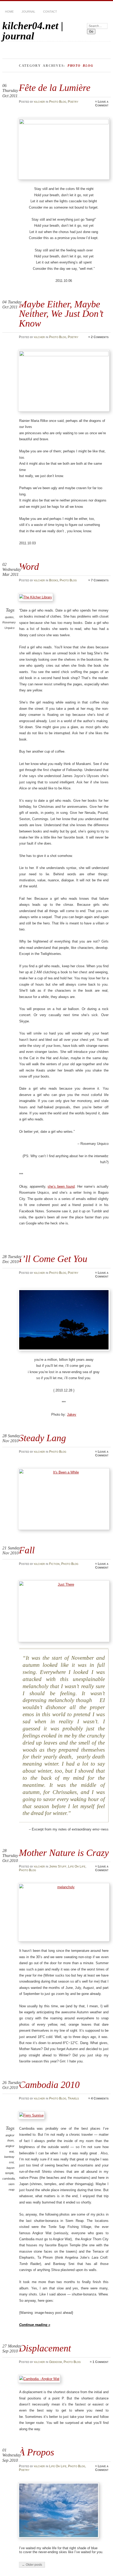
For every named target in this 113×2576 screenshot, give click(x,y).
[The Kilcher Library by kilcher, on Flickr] (37, 597)
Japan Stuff (58, 1866)
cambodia (9, 2179)
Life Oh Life (77, 1866)
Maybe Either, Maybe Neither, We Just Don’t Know (61, 314)
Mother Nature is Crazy (64, 1853)
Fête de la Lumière (55, 88)
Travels (73, 2098)
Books (54, 580)
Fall (27, 1550)
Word (29, 567)
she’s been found (61, 1186)
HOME (9, 12)
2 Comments (100, 337)
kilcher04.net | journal (33, 31)
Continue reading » (35, 2325)
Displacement (45, 2348)
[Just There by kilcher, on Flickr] (64, 1611)
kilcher (40, 102)
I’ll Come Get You (53, 1259)
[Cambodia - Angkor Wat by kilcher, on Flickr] (40, 2379)
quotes (9, 617)
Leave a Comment (102, 104)
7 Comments (100, 580)
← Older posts (32, 2565)
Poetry (73, 102)
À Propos (37, 2452)
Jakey (72, 1414)
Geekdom (56, 2362)
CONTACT (50, 12)
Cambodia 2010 (49, 2085)
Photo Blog (58, 102)
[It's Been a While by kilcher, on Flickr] (64, 1499)
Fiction (54, 1564)
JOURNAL (28, 12)
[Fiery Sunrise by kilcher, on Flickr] (32, 2115)
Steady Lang (42, 1438)
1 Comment (101, 2362)
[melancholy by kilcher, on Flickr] (64, 1912)
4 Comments (100, 2098)
